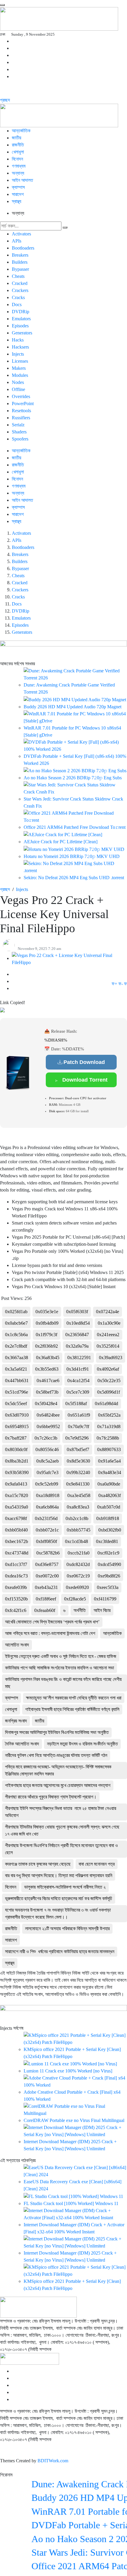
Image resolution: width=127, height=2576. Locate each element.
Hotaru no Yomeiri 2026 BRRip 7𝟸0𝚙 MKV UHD (72, 856)
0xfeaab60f (45, 1610)
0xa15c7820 (17, 1495)
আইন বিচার (102, 1610)
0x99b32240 (78, 1472)
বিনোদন (17, 159)
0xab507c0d (109, 1507)
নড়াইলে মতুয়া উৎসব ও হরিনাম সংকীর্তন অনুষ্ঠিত (82, 1744)
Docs (17, 305)
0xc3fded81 (107, 1541)
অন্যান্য (18, 173)
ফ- (121, 984)
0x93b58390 (17, 1472)
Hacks (18, 340)
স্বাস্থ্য (17, 201)
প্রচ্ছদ (5, 100)
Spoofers (20, 439)
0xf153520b (16, 1599)
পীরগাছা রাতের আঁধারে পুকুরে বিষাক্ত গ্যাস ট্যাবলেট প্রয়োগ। (51, 1797)
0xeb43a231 (46, 1587)
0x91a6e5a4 (109, 1461)
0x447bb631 (17, 1381)
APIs (17, 241)
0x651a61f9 (79, 1415)
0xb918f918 (108, 1518)
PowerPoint (23, 404)
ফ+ (114, 984)
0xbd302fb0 (110, 1530)
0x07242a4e (108, 1312)
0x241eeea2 (108, 1335)
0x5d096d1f (109, 1392)
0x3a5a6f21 (16, 1369)
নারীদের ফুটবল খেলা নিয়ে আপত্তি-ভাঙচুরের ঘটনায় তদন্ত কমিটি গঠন (56, 1755)
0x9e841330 (78, 1484)
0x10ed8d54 (78, 1323)
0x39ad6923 (111, 1358)
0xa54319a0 (17, 1507)
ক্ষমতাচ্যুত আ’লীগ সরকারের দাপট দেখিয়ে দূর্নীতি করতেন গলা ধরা (74, 1698)
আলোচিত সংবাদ (17, 1645)
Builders (20, 262)
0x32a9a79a (77, 1346)
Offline (18, 389)
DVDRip (21, 312)
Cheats (18, 276)
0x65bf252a (109, 1415)
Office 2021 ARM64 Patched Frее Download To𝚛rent (75, 827)
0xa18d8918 (48, 1495)
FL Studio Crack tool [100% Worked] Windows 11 (71, 2203)
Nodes (18, 382)
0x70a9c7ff (79, 1426)
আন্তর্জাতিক (21, 131)
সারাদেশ (18, 194)
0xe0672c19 (78, 1576)
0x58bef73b (47, 1392)
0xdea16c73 (16, 1576)
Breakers (20, 255)
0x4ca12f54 (78, 1381)
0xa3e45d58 (79, 1495)
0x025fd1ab (16, 1312)
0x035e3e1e (47, 1312)
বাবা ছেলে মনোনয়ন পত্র (97, 1864)
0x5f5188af (76, 1403)
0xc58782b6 (48, 1553)
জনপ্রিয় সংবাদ (16, 1721)
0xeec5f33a (108, 1587)
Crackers (20, 290)
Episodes (20, 326)
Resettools (21, 411)
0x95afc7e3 (48, 1472)
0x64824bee (48, 1415)
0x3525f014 (108, 1346)
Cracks (18, 297)
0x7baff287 (16, 1438)
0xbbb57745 (79, 1530)
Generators (22, 333)
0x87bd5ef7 (78, 1449)
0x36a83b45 (48, 1358)
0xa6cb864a (47, 1507)
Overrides (21, 396)
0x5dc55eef (16, 1403)
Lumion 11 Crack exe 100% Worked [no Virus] (68, 2071)
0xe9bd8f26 (109, 1576)
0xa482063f (110, 1495)
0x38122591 (79, 1358)
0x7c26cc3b (46, 1438)
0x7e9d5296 (77, 1438)
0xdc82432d (78, 1564)
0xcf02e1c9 (108, 1553)
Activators (21, 234)
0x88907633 (109, 1449)
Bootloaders (23, 248)
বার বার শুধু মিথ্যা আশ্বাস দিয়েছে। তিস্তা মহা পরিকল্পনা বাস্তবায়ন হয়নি (59, 1876)
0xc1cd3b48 (76, 1541)
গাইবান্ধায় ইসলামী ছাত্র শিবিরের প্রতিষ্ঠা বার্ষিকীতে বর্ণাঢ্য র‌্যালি (72, 1709)
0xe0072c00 (47, 1576)
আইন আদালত (22, 180)
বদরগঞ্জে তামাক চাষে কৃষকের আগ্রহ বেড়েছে (38, 1864)
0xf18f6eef (46, 1599)
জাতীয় (17, 138)
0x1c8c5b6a (16, 1335)
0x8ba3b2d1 (17, 1461)
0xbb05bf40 (16, 1530)
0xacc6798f (16, 1518)
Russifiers (21, 418)
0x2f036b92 (47, 1346)
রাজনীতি (18, 145)
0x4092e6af (108, 1369)
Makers (19, 368)
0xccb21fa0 (79, 1553)
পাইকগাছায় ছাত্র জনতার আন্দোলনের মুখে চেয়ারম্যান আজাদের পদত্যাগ (58, 1785)
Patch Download (84, 1062)
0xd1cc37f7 (16, 1564)
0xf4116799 (105, 1599)
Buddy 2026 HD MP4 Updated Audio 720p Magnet (73, 707)
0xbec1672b (17, 1541)
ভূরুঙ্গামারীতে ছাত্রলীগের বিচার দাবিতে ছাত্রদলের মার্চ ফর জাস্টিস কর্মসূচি (59, 1898)
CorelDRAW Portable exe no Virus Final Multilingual (74, 2120)
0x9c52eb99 (47, 1484)
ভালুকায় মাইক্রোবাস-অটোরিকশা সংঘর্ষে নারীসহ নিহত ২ (65, 1887)
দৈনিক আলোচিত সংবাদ (22, 1744)
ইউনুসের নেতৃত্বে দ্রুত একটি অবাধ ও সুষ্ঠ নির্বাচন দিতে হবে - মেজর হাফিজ (61, 1656)
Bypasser (20, 269)
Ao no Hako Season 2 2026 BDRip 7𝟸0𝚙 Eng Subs (73, 778)
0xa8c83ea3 (78, 1507)
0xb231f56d (46, 1518)
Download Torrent (84, 1080)
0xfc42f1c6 (16, 1610)
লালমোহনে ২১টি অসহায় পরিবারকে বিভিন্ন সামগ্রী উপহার (67, 1929)
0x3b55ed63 (47, 1369)
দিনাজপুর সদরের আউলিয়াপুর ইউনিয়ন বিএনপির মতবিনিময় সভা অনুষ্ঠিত (57, 1732)
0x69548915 (17, 1426)
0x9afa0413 (16, 1484)
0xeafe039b (16, 1587)
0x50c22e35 (109, 1381)
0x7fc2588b (108, 1438)
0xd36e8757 (47, 1564)
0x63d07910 (17, 1415)
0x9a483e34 (110, 1472)
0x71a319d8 (109, 1426)
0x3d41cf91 (78, 1369)
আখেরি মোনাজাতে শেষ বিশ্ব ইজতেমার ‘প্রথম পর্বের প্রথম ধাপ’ (52, 1622)
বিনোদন (11, 1887)
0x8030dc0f (16, 1449)
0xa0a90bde (109, 1484)
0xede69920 (77, 1587)
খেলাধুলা (18, 152)
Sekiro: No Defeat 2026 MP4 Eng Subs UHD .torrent (74, 878)
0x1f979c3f (47, 1335)
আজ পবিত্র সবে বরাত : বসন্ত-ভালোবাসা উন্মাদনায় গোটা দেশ (50, 1633)
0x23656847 (77, 1335)
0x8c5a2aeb (48, 1461)
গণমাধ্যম (19, 166)
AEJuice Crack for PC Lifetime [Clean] (61, 842)
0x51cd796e (17, 1392)
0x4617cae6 (48, 1381)
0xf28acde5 (75, 1599)
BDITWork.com (53, 2461)
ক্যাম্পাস (19, 187)
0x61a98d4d (106, 1403)
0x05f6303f (77, 1312)
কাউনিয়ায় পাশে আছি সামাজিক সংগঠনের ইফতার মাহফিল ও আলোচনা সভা (60, 1668)
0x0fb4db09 (47, 1323)
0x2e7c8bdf (16, 1346)
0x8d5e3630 (78, 1461)
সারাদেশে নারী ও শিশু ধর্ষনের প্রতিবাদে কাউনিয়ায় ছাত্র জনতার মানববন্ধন (60, 1952)
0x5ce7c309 (78, 1392)
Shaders (19, 432)
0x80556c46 (47, 1449)
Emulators (21, 319)
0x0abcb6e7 (16, 1323)
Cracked (20, 283)
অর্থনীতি (80, 1610)
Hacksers (20, 347)
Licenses (20, 361)
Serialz (18, 425)
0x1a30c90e (109, 1323)
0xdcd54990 (109, 1564)
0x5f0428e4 (46, 1403)
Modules (20, 375)
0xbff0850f (47, 1541)
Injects (18, 354)
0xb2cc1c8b (77, 1518)
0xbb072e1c (47, 1530)
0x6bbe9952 (48, 1426)
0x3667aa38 (17, 1358)
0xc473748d (17, 1553)
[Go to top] (2, 5)
